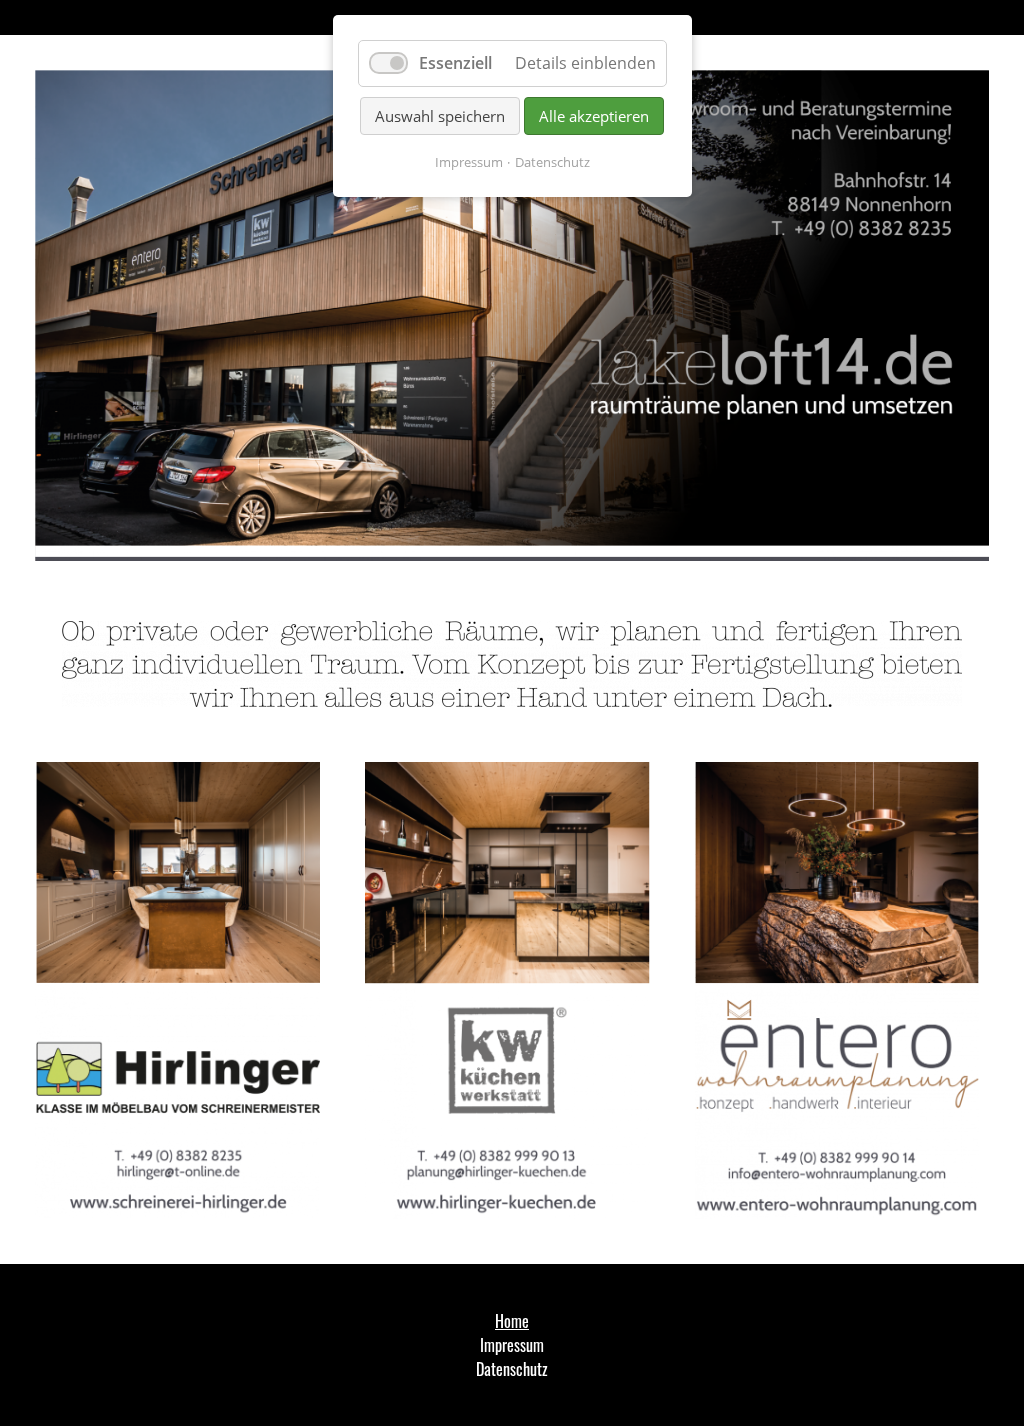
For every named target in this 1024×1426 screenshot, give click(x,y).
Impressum (469, 162)
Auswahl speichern (440, 116)
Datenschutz (552, 162)
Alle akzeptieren (594, 116)
